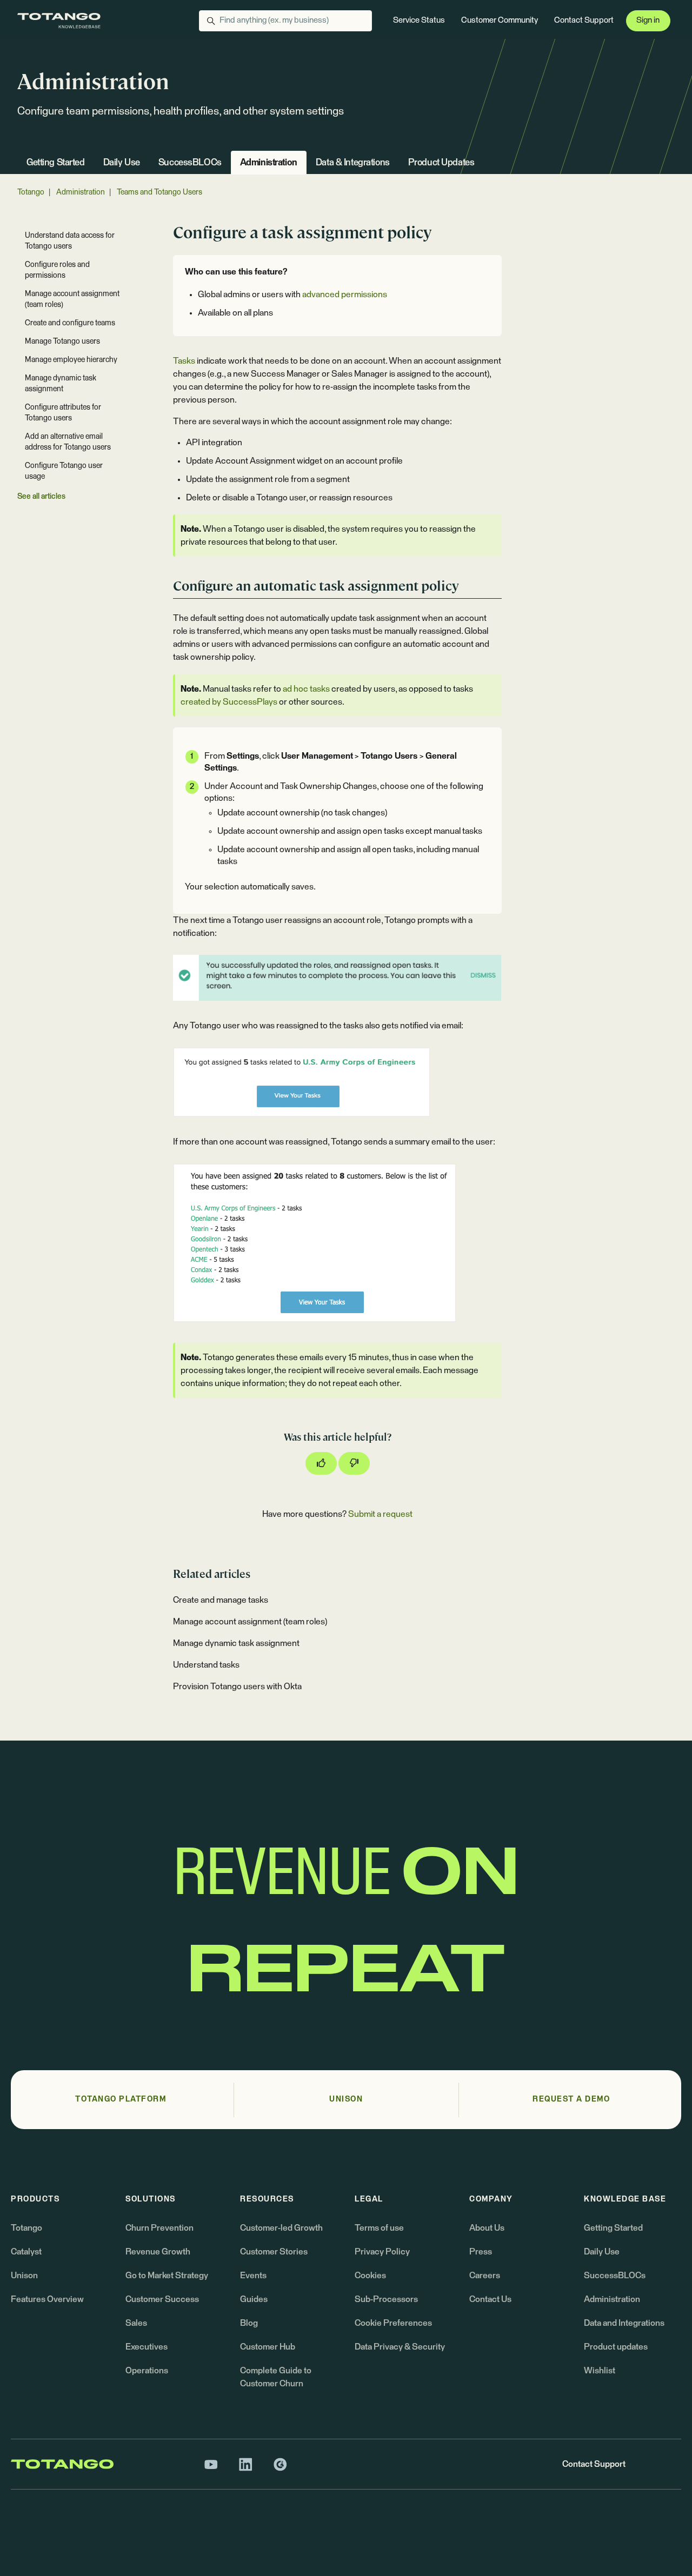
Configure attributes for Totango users (63, 413)
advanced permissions (345, 295)
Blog (249, 2323)
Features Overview (47, 2299)
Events (253, 2276)
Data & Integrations (353, 163)
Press (481, 2252)
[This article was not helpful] (354, 1463)
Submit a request (380, 1514)
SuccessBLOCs (190, 163)
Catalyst (26, 2252)
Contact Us (490, 2299)
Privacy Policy (382, 2252)
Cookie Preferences (393, 2323)
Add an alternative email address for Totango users (68, 442)
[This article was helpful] (321, 1463)
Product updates (616, 2347)
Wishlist (600, 2371)
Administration (269, 163)
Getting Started (56, 163)
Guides (254, 2299)
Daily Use (122, 163)
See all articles (41, 497)
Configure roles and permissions (57, 270)
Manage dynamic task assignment (236, 1643)
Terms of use (379, 2228)
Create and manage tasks (221, 1600)
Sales (136, 2323)
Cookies (370, 2276)
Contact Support (584, 20)
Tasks (184, 361)
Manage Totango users (62, 342)
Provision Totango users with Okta (237, 1687)
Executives (147, 2347)
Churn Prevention (159, 2228)
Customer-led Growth (281, 2228)
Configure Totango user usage (64, 471)
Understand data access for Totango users (70, 241)
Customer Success (162, 2299)
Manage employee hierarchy (71, 360)
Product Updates (441, 163)
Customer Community (500, 20)
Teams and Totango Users (159, 192)
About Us (487, 2228)
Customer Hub (268, 2347)
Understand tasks (206, 1665)
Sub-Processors (386, 2299)
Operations (147, 2371)
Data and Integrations (624, 2323)
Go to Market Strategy (167, 2276)
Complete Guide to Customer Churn (276, 2377)
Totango (31, 192)
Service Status (419, 20)
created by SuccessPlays (229, 702)
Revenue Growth (158, 2252)
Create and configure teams (70, 323)
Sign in (648, 20)
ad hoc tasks (306, 689)
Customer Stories (274, 2252)
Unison (24, 2276)
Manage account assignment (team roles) (250, 1622)
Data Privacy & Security (400, 2347)
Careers (485, 2276)
